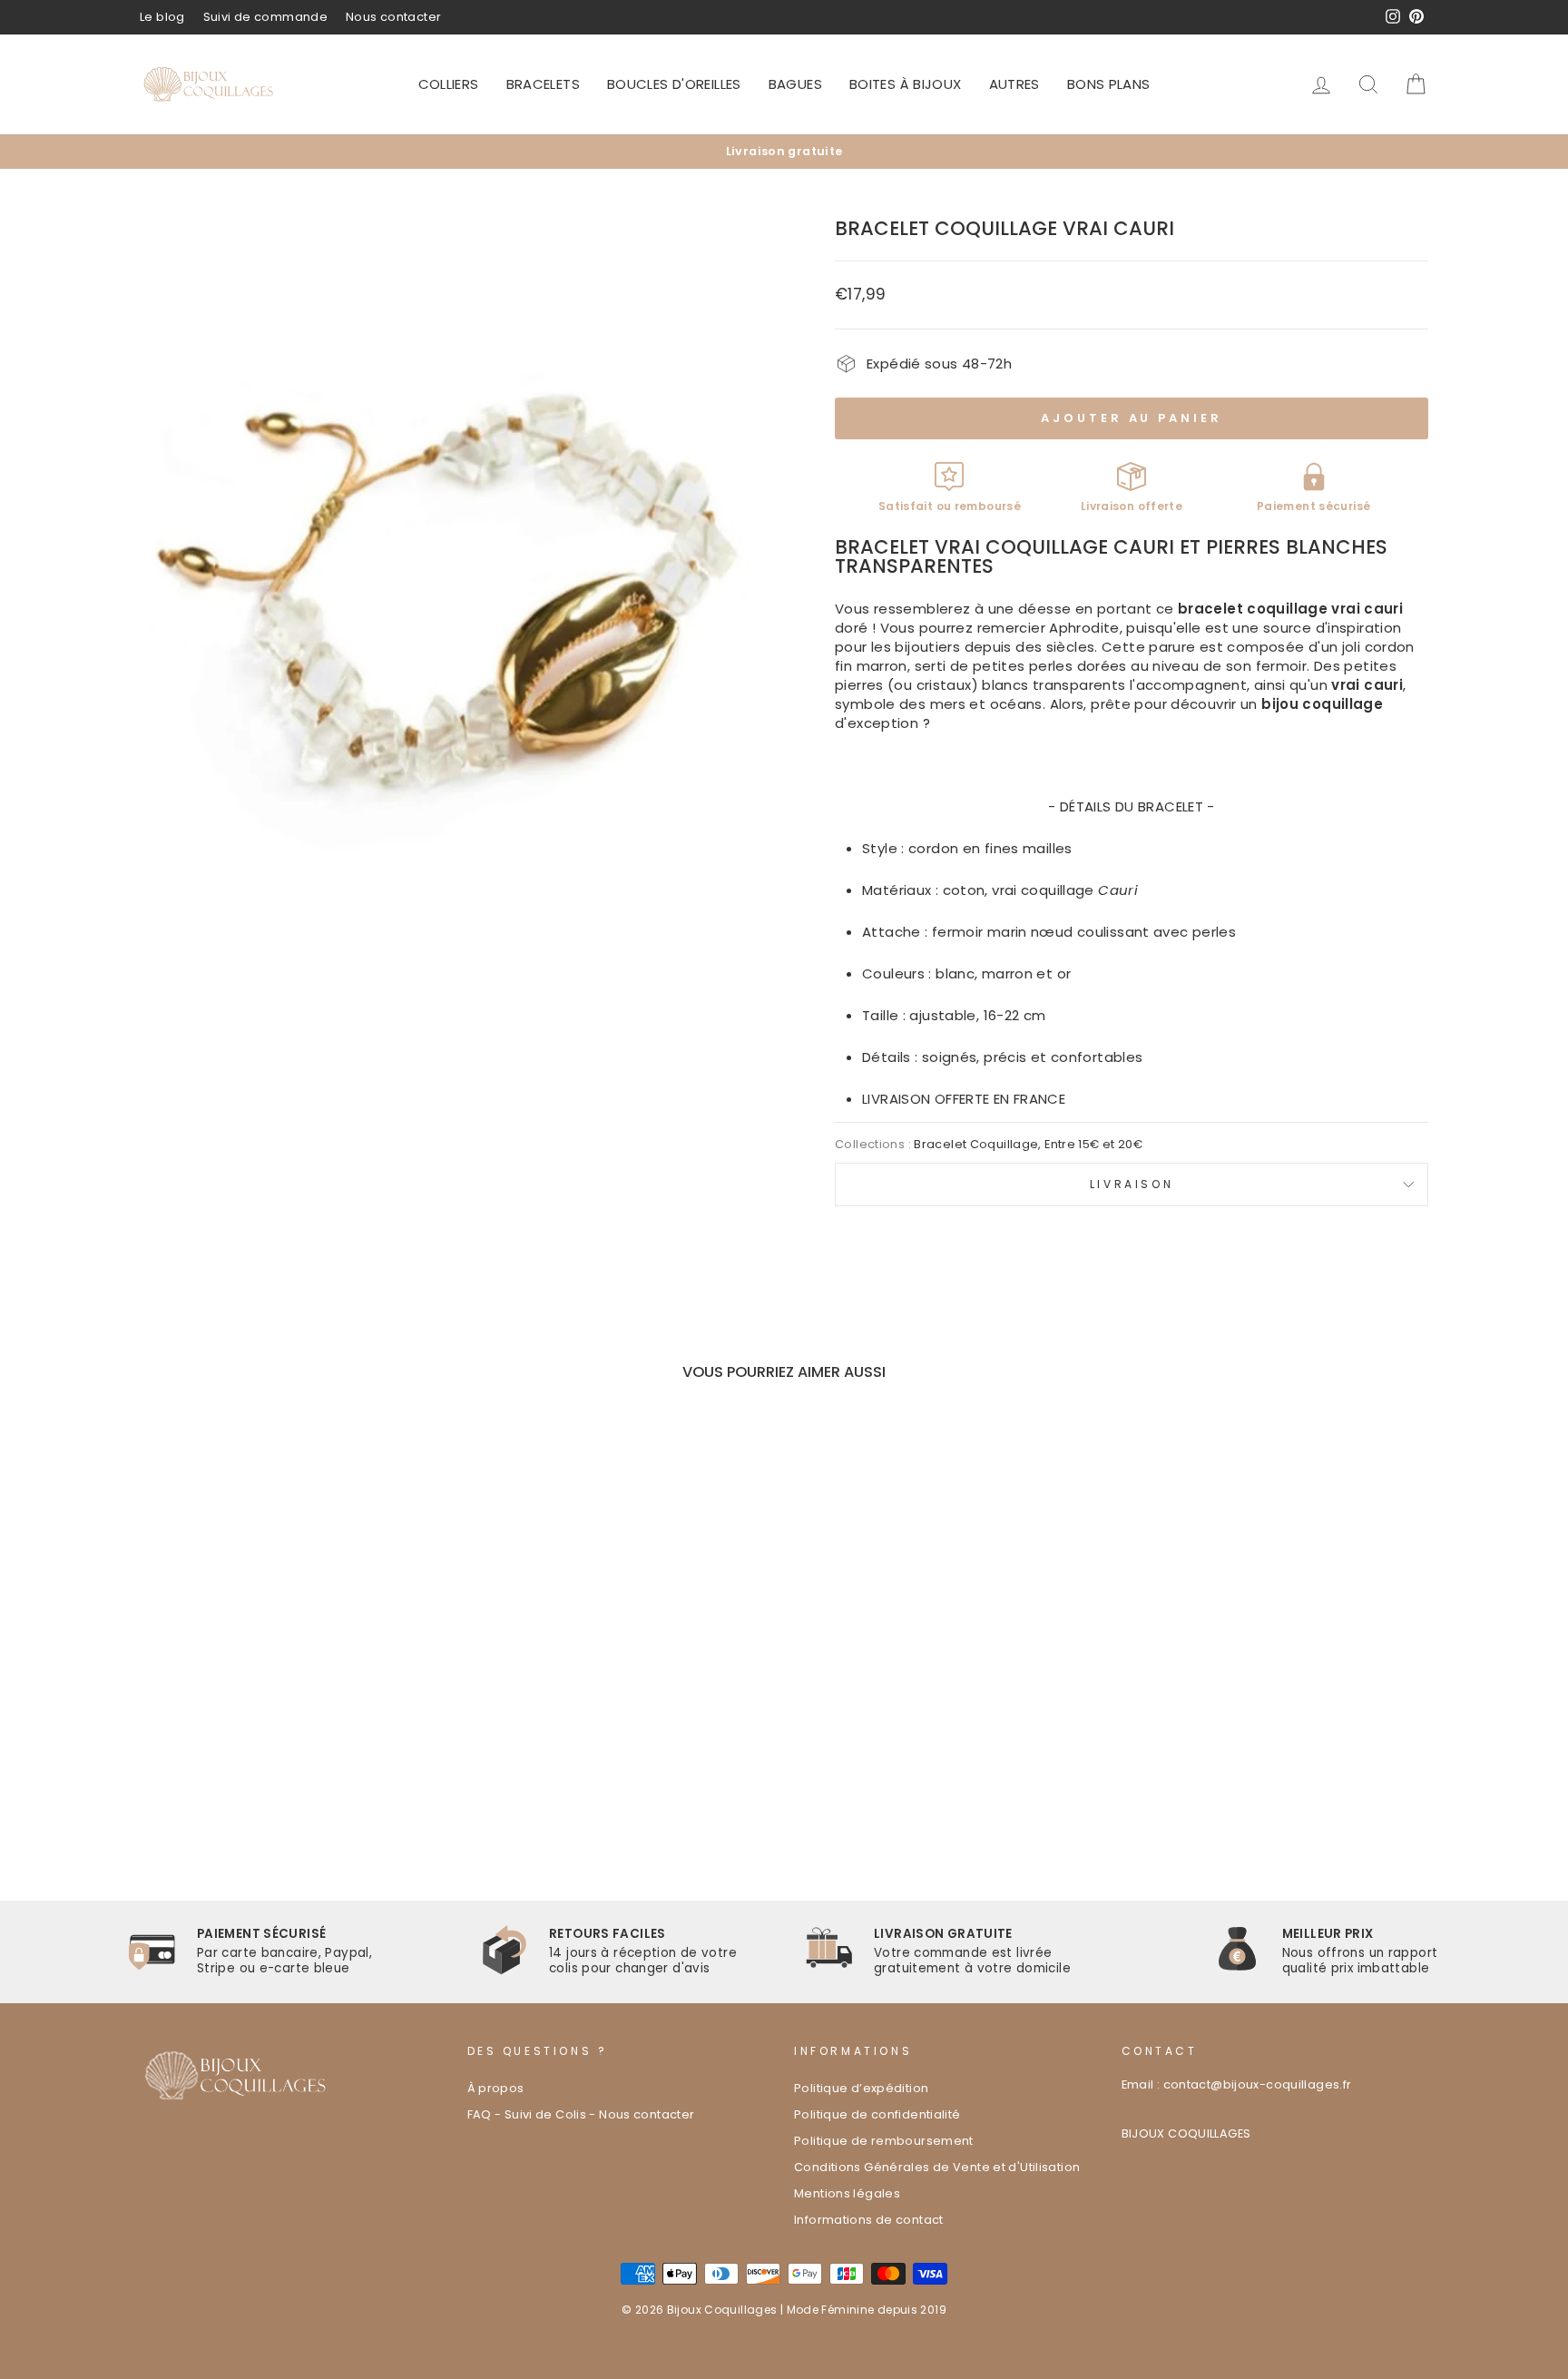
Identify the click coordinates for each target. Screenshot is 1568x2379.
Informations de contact (869, 2220)
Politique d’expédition (861, 2088)
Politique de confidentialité (877, 2114)
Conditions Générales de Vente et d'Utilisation (937, 2167)
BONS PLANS (1109, 84)
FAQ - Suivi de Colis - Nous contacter (581, 2114)
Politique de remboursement (884, 2141)
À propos (496, 2088)
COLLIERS (449, 84)
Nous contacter (393, 17)
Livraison (1132, 1184)
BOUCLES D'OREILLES (674, 84)
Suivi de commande (265, 17)
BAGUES (795, 84)
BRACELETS (543, 84)
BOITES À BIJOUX (906, 84)
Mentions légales (847, 2193)
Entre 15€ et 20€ (1093, 1144)
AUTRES (1014, 84)
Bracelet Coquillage (976, 1144)
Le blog (162, 17)
